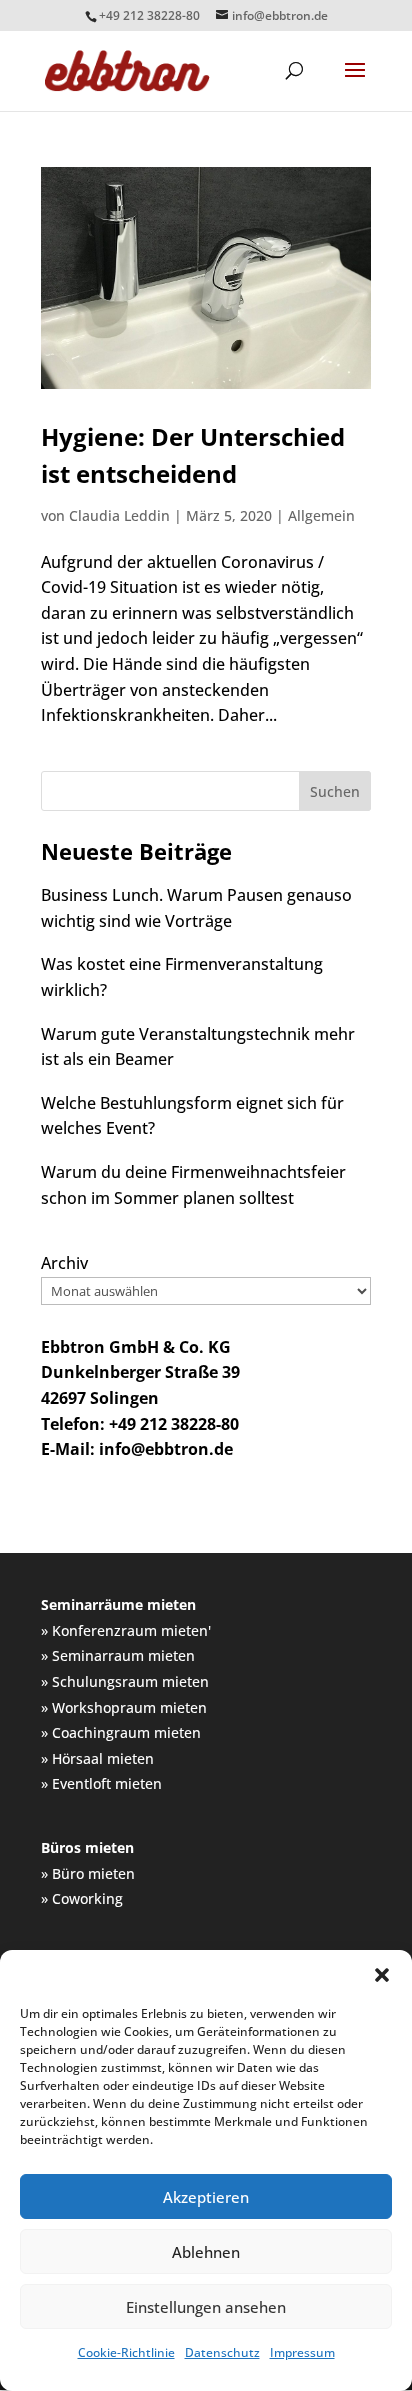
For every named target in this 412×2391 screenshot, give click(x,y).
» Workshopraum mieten (124, 1707)
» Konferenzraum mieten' (126, 1630)
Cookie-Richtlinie (126, 2352)
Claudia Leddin (119, 515)
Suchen (335, 791)
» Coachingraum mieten (121, 1732)
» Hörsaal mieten (97, 1758)
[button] (382, 1975)
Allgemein (321, 515)
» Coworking (82, 1898)
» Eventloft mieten (101, 1783)
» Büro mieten (88, 1873)
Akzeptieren (206, 2197)
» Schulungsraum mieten (125, 1681)
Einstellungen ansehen (206, 2307)
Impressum (302, 2352)
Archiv (64, 1263)
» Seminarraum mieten (118, 1655)
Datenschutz (222, 2352)
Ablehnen (206, 2252)
